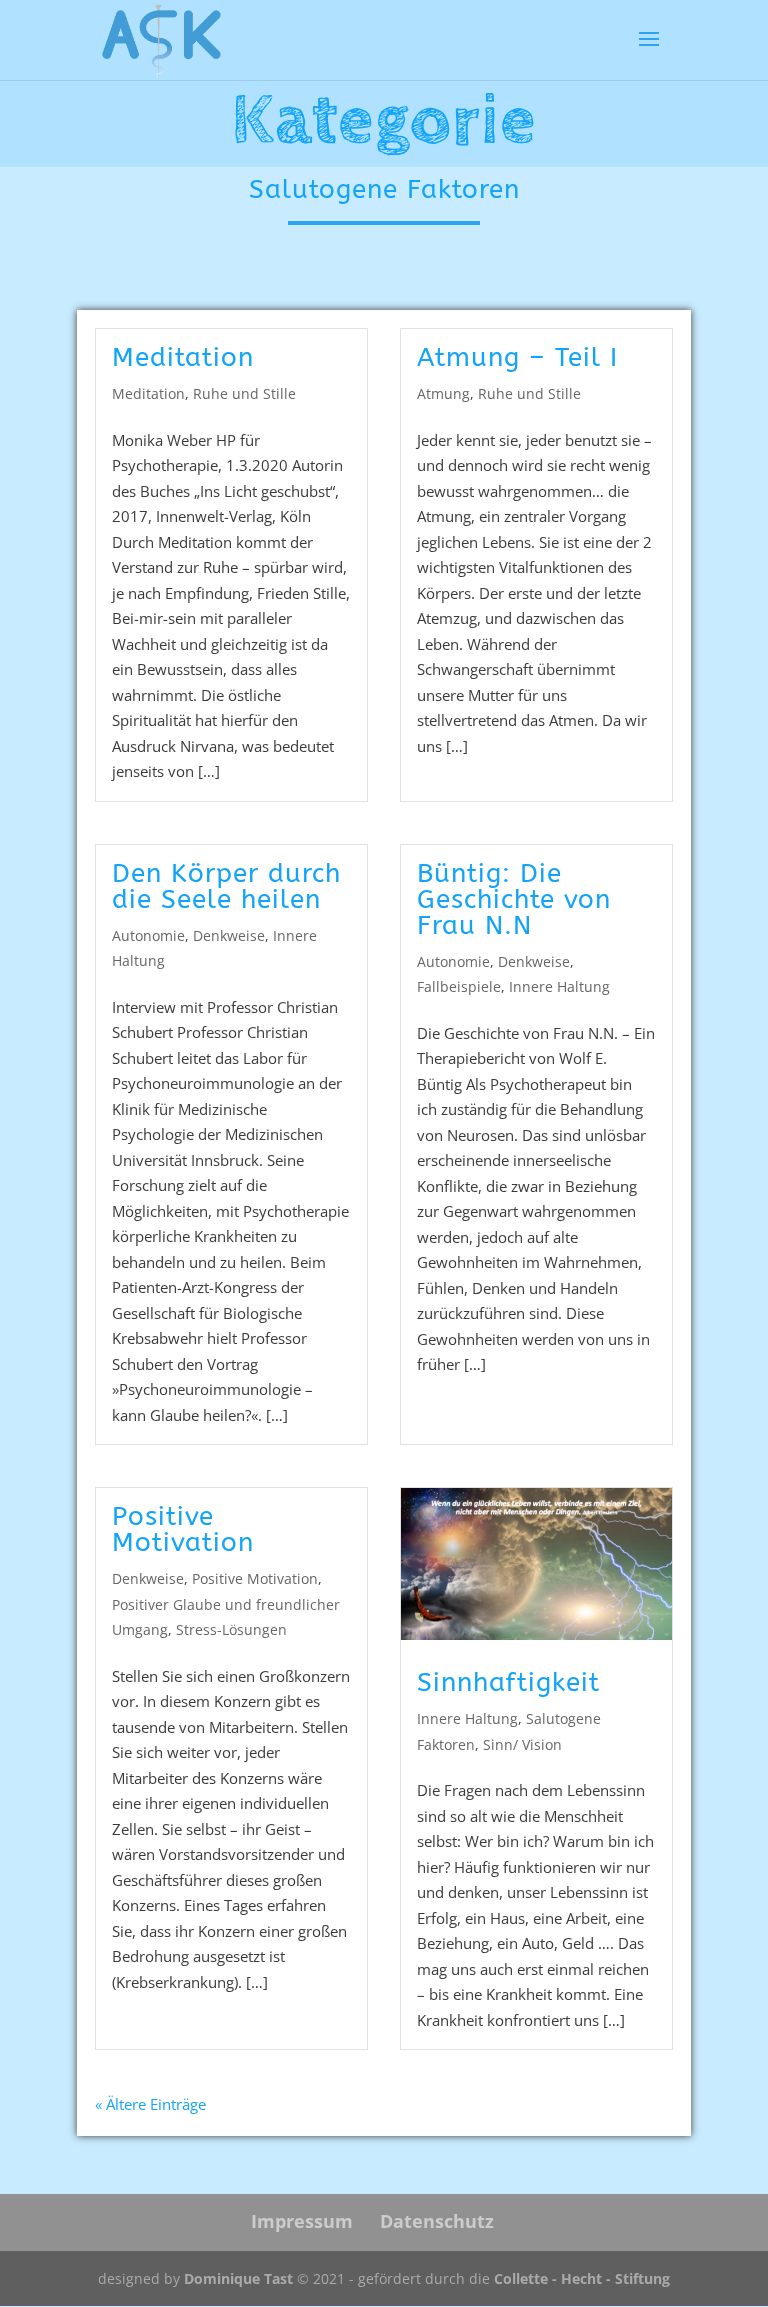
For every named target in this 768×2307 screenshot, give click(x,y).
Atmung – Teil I (517, 357)
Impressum (302, 2221)
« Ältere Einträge (150, 2104)
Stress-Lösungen (231, 1629)
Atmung (443, 393)
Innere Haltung (559, 986)
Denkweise (229, 935)
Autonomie (148, 935)
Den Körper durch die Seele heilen (226, 886)
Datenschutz (437, 2221)
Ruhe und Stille (244, 393)
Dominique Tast (238, 2278)
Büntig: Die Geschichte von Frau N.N (514, 899)
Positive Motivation (183, 1529)
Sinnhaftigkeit (508, 1682)
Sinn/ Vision (522, 1744)
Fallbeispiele (459, 986)
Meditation (183, 357)
